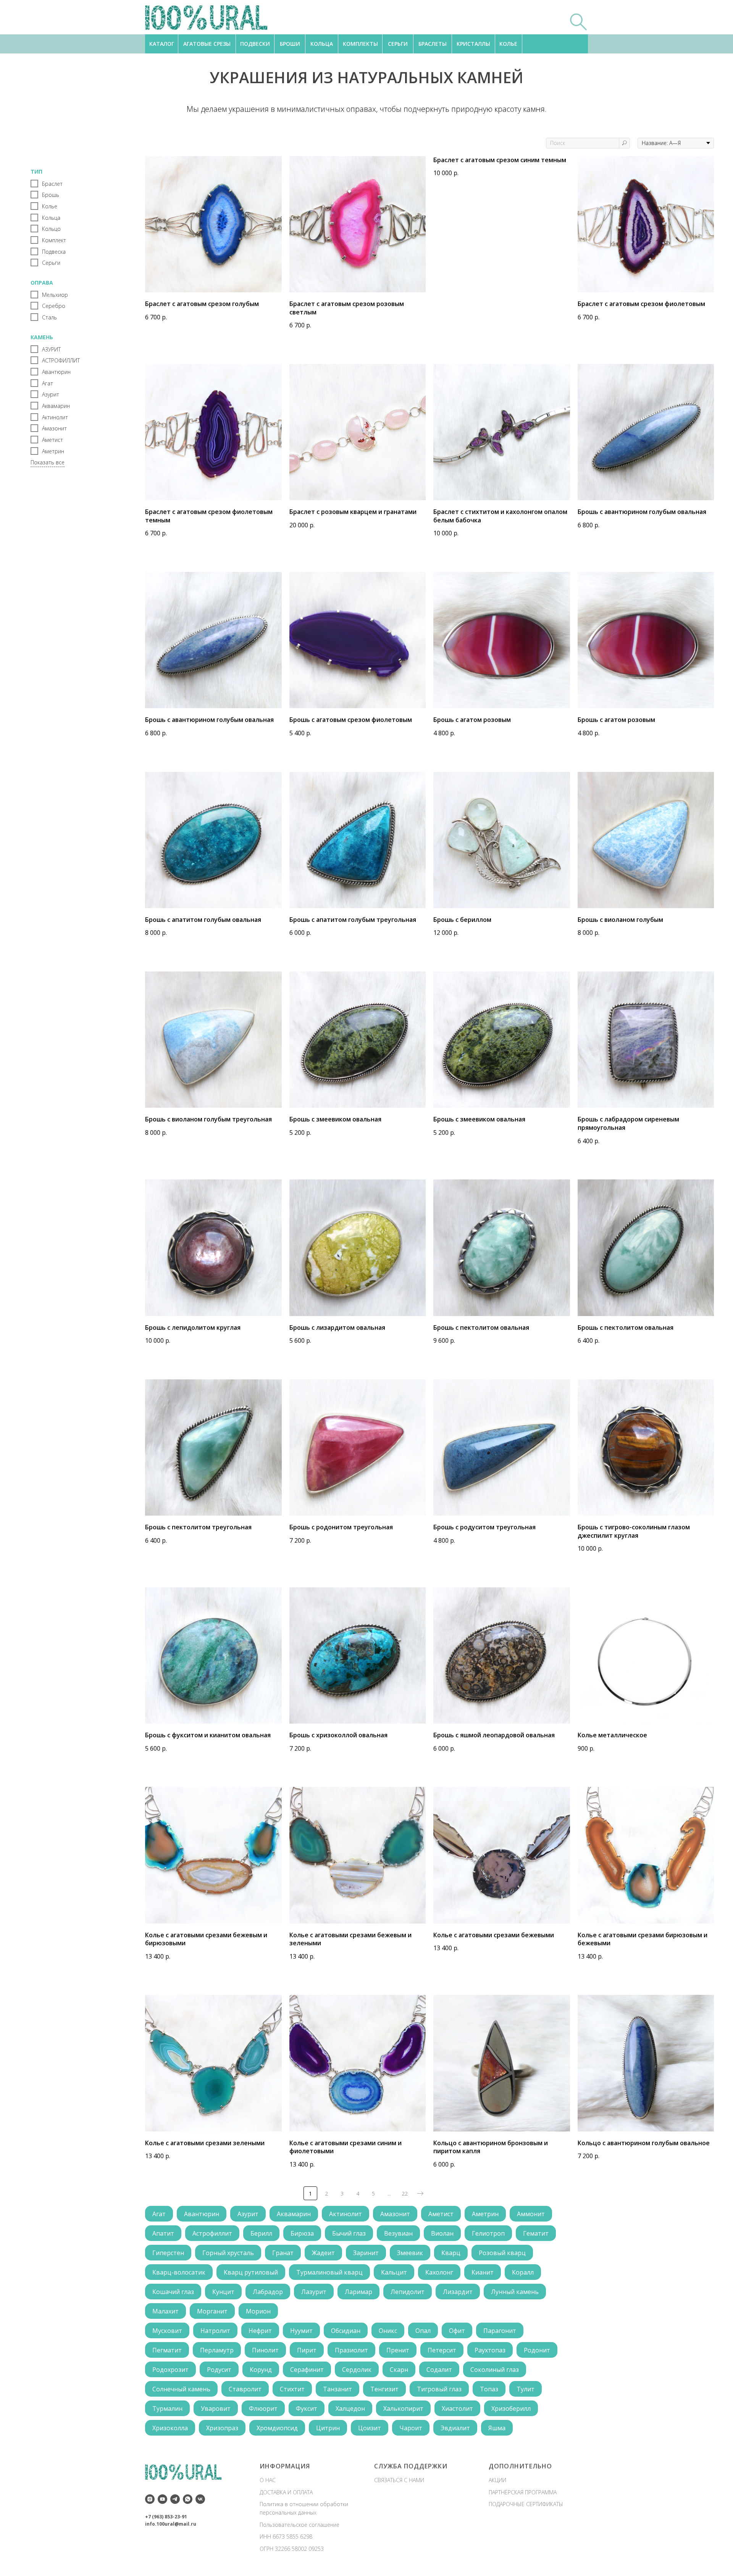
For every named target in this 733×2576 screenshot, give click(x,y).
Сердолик (357, 2370)
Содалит (439, 2370)
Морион (258, 2311)
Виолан (442, 2233)
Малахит (165, 2311)
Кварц (451, 2253)
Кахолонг (439, 2272)
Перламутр (217, 2350)
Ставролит (245, 2389)
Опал (423, 2331)
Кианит (483, 2272)
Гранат (283, 2253)
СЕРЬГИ (398, 44)
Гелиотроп (488, 2233)
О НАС (268, 2480)
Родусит (219, 2370)
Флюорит (263, 2408)
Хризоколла (170, 2428)
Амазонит (395, 2214)
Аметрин (485, 2214)
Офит (457, 2331)
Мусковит (167, 2331)
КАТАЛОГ (162, 44)
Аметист (441, 2214)
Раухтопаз (490, 2350)
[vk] (200, 2499)
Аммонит (531, 2214)
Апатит (163, 2233)
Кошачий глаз (173, 2292)
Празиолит (351, 2350)
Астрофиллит (212, 2233)
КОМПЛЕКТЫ (360, 44)
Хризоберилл (511, 2408)
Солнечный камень (181, 2389)
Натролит (215, 2331)
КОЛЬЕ (508, 44)
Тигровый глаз (439, 2389)
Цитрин (328, 2428)
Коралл (523, 2272)
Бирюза (302, 2233)
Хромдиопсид (277, 2428)
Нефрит (260, 2331)
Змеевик (410, 2253)
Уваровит (216, 2408)
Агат (159, 2214)
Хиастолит (457, 2408)
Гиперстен (168, 2253)
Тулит (526, 2389)
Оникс (388, 2331)
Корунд (261, 2370)
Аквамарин (294, 2214)
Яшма (497, 2428)
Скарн (399, 2370)
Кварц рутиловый (251, 2272)
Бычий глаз (349, 2233)
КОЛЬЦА (322, 44)
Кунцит (223, 2292)
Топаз (489, 2389)
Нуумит (301, 2331)
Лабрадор (268, 2292)
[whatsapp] (188, 2499)
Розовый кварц (502, 2253)
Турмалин (167, 2408)
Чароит (411, 2428)
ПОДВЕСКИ (255, 44)
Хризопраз (222, 2428)
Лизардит (458, 2292)
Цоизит (370, 2428)
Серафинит (307, 2370)
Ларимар (358, 2292)
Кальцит (394, 2272)
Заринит (366, 2253)
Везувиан (398, 2233)
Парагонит (500, 2331)
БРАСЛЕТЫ (433, 44)
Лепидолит (408, 2292)
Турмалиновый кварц (329, 2272)
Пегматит (167, 2350)
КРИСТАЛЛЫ (473, 44)
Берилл (261, 2233)
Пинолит (265, 2350)
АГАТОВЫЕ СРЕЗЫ (207, 44)
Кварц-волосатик (179, 2272)
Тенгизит (384, 2389)
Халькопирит (403, 2408)
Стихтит (292, 2389)
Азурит (248, 2214)
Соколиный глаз (495, 2370)
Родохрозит (170, 2370)
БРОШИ (290, 44)
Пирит (307, 2350)
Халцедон (350, 2408)
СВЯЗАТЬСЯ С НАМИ (399, 2480)
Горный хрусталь (228, 2253)
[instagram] (150, 2499)
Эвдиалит (455, 2428)
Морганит (212, 2311)
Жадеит (323, 2253)
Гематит (536, 2233)
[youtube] (162, 2499)
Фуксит (307, 2408)
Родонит (537, 2350)
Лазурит (314, 2292)
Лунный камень (515, 2292)
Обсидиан (346, 2331)
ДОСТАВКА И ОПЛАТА (286, 2492)
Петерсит (442, 2350)
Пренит (398, 2350)
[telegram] (175, 2499)
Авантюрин (202, 2214)
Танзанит (337, 2389)
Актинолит (346, 2214)
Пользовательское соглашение (299, 2525)
